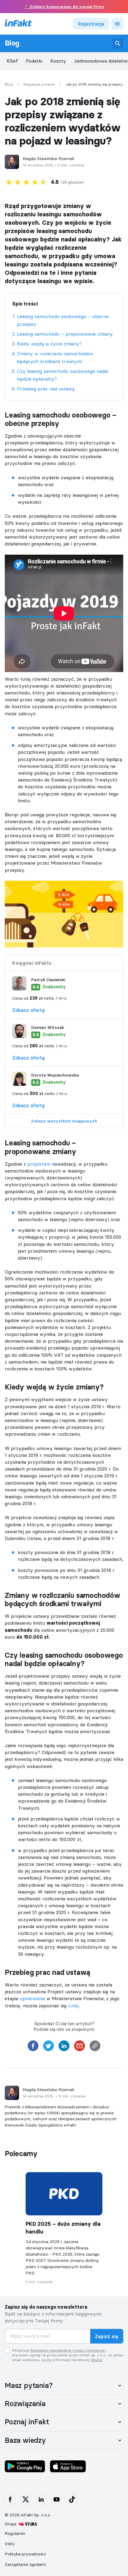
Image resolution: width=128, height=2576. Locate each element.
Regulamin (15, 2533)
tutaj (73, 2006)
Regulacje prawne (39, 84)
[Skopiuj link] (95, 2048)
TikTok (72, 2499)
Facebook (10, 2499)
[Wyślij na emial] (79, 2048)
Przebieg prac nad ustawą (46, 389)
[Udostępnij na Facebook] (33, 2048)
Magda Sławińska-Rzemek (49, 159)
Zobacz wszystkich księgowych (64, 1121)
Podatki (34, 61)
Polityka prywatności (25, 2554)
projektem (39, 1164)
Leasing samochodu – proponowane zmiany (65, 334)
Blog (12, 43)
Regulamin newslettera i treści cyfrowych (68, 2350)
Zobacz (29, 1010)
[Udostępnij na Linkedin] (64, 2048)
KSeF (13, 61)
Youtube (57, 2499)
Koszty (58, 61)
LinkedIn (41, 2499)
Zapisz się (107, 2336)
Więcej (97, 2360)
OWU (10, 2544)
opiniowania (32, 1998)
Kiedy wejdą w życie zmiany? (49, 344)
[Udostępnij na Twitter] (49, 2048)
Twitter (26, 2499)
